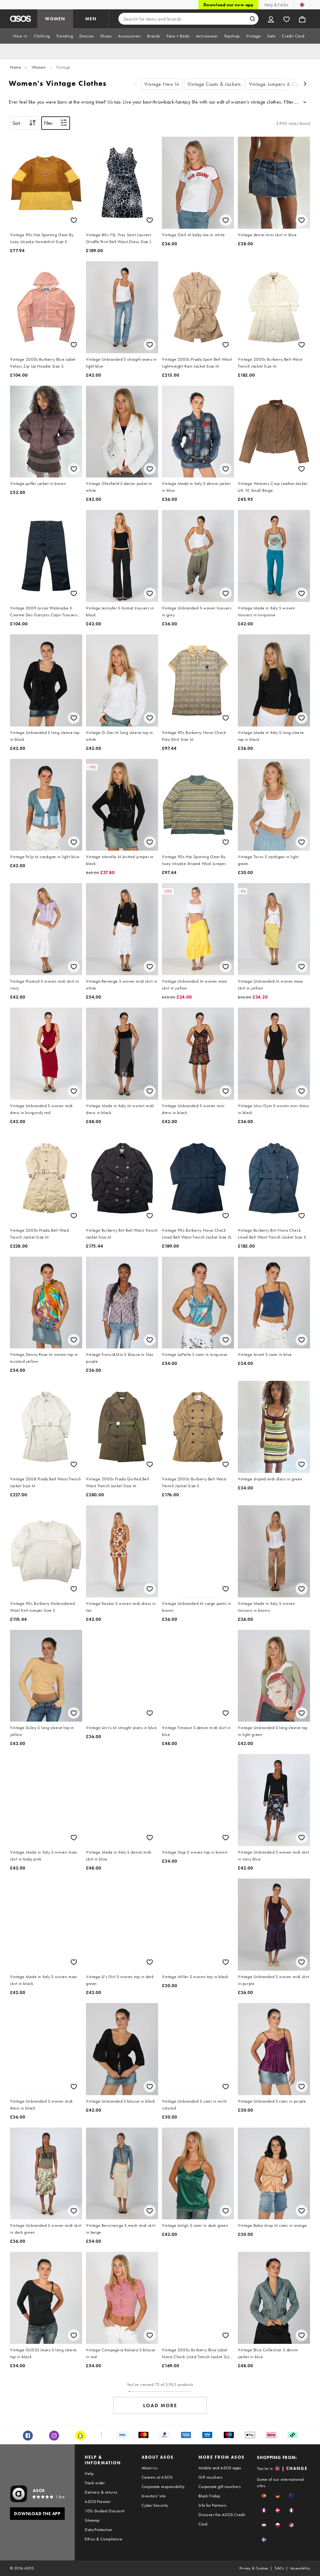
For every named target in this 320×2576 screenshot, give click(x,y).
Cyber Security (155, 2505)
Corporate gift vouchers (220, 2486)
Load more (160, 2405)
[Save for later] (74, 220)
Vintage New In (162, 84)
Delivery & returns (101, 2492)
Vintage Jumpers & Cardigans (282, 84)
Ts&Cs (279, 2568)
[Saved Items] (287, 19)
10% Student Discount (105, 2511)
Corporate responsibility (163, 2486)
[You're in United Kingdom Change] (302, 5)
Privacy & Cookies (254, 2568)
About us (150, 2468)
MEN (91, 19)
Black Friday (209, 2496)
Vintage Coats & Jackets (214, 84)
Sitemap (92, 2520)
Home (15, 67)
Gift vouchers (210, 2477)
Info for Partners (212, 2505)
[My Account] (271, 19)
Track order (95, 2483)
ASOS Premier (98, 2501)
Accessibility (300, 2568)
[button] (264, 2496)
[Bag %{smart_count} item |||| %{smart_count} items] (302, 19)
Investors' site (154, 2496)
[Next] (305, 84)
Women (39, 67)
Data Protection (98, 2530)
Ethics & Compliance (103, 2539)
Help (89, 2473)
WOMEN (55, 19)
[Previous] (136, 84)
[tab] (20, 36)
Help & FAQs (276, 5)
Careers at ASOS (157, 2477)
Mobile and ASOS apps (220, 2468)
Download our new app (228, 5)
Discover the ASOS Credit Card (222, 2519)
